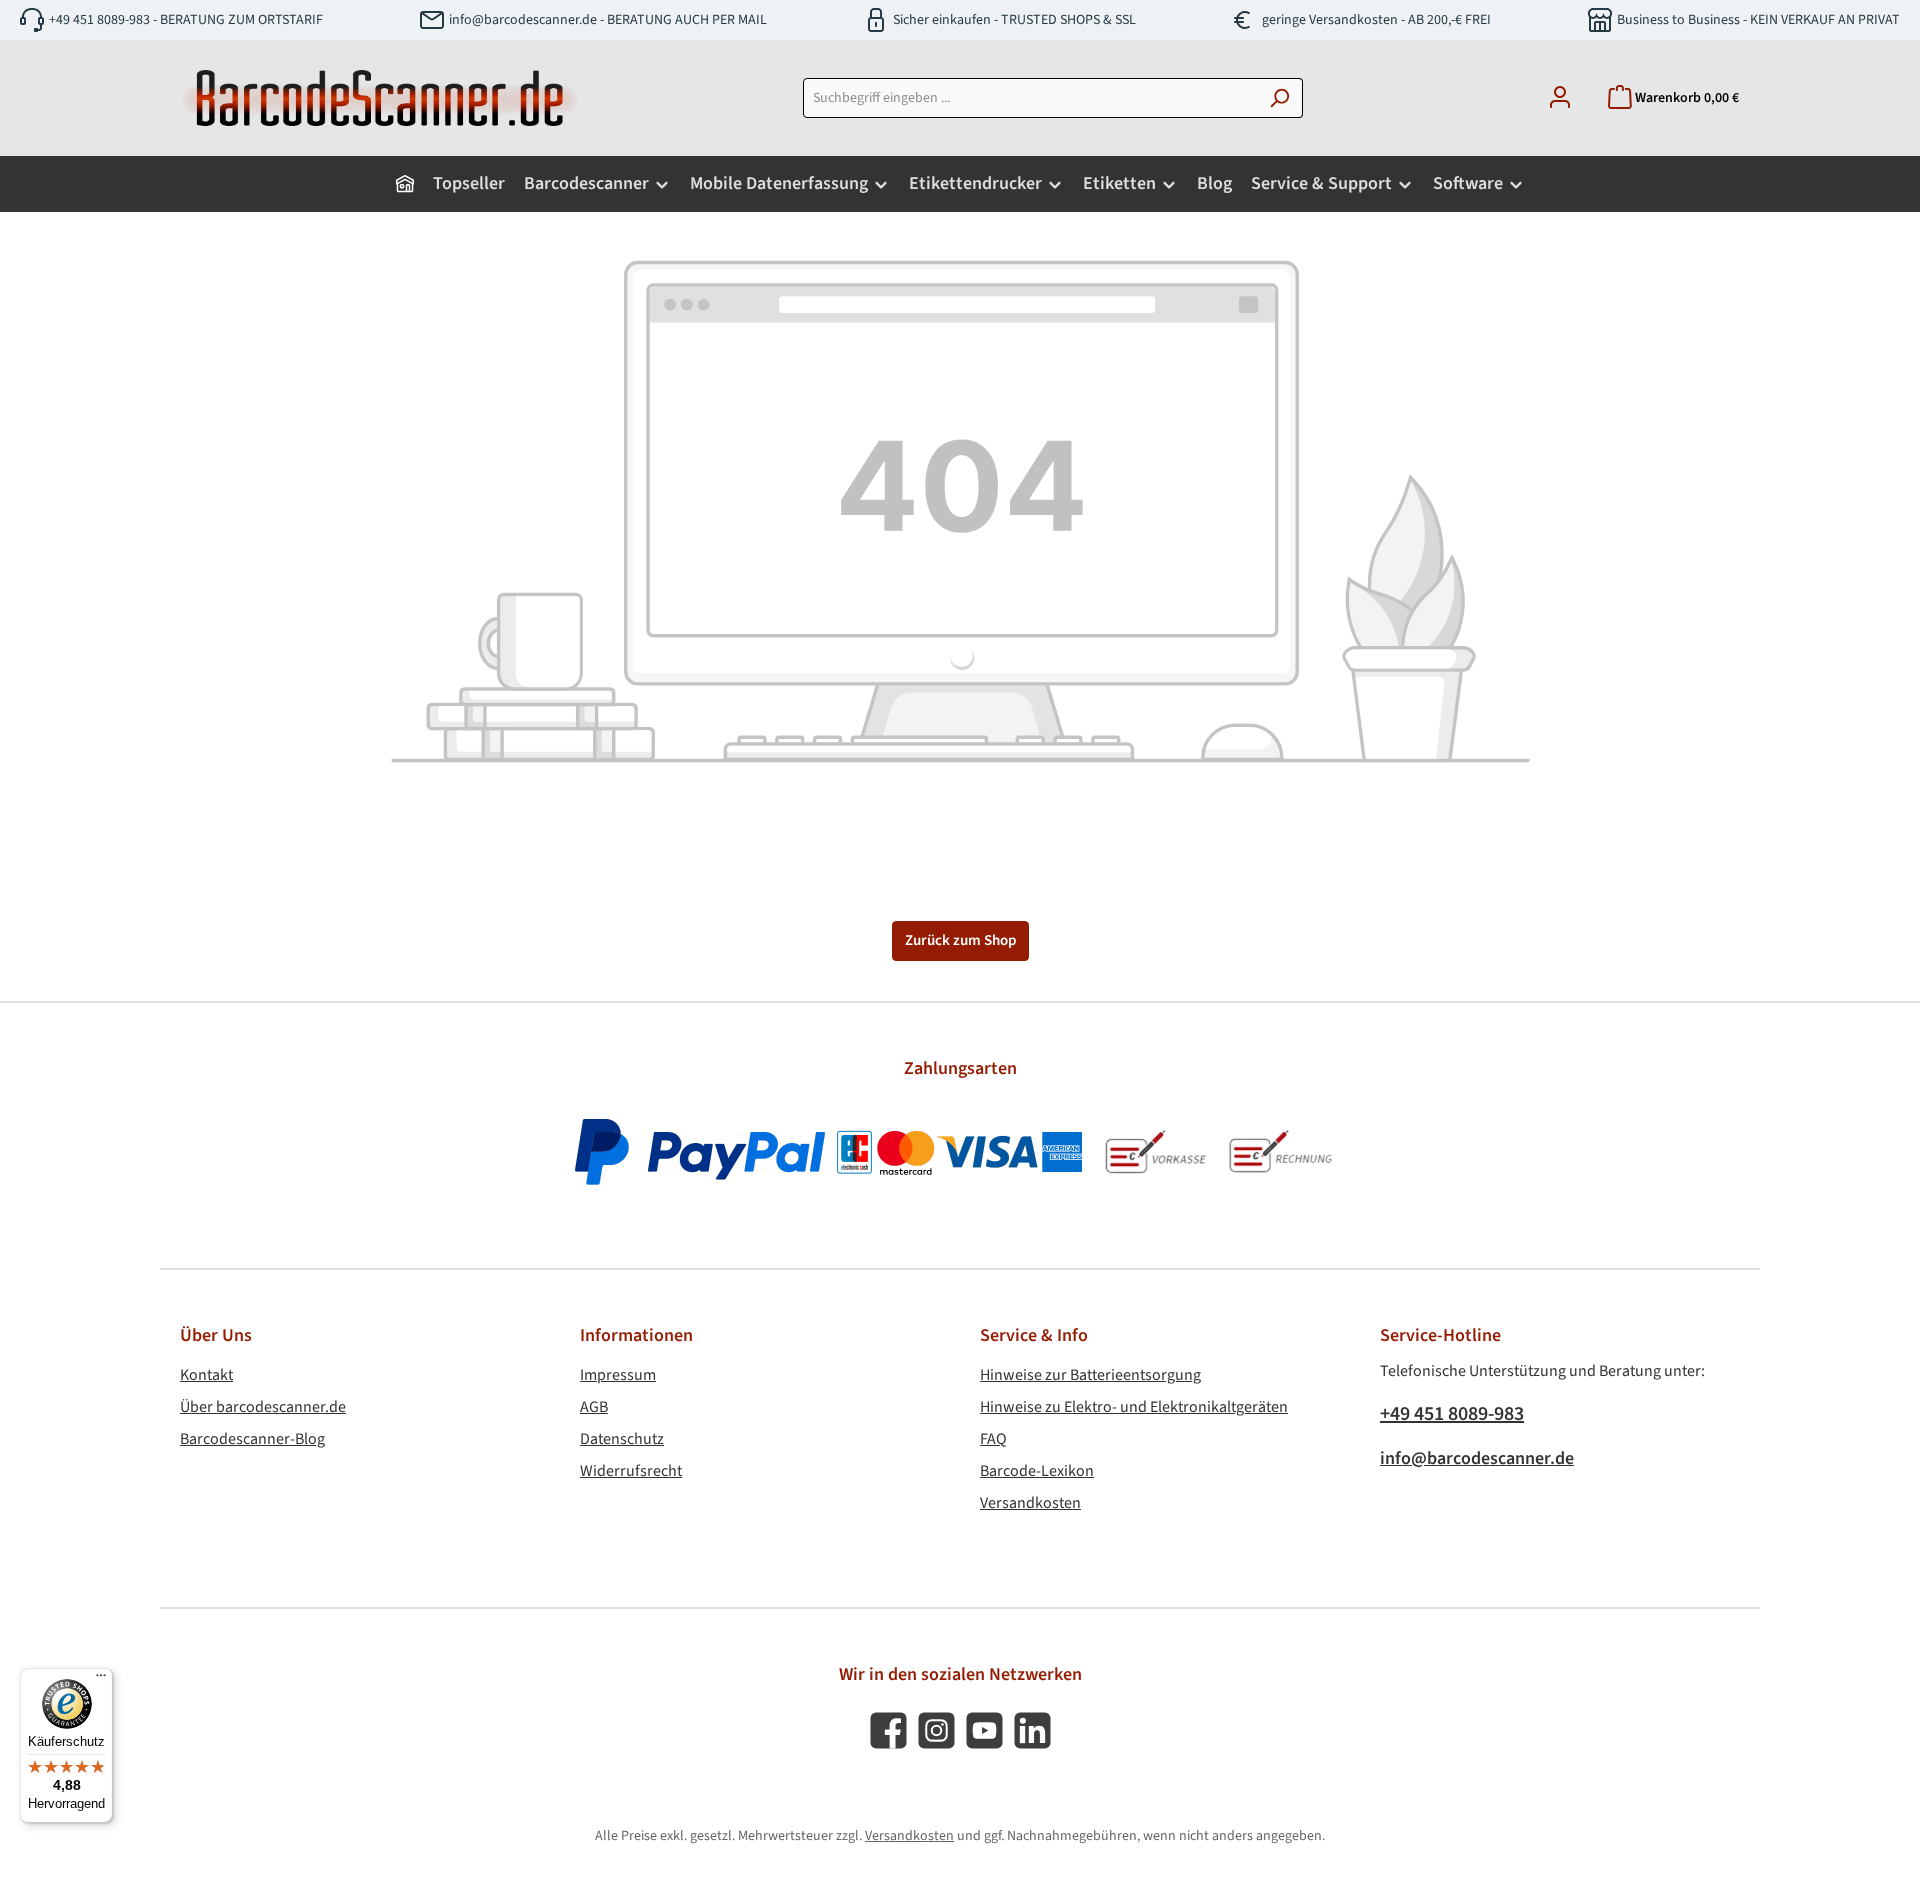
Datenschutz (622, 1439)
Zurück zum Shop (960, 940)
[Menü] (101, 1680)
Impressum (618, 1375)
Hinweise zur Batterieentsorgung (1090, 1375)
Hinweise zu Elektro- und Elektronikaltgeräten (1134, 1407)
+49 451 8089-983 (1452, 1414)
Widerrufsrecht (631, 1471)
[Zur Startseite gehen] (380, 98)
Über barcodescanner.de (263, 1407)
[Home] (405, 184)
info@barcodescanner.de (1477, 1458)
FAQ (993, 1439)
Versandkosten (1030, 1503)
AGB (594, 1407)
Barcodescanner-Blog (252, 1439)
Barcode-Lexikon (1037, 1471)
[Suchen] (1279, 98)
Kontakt (206, 1375)
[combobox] (1030, 98)
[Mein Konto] (1560, 98)
